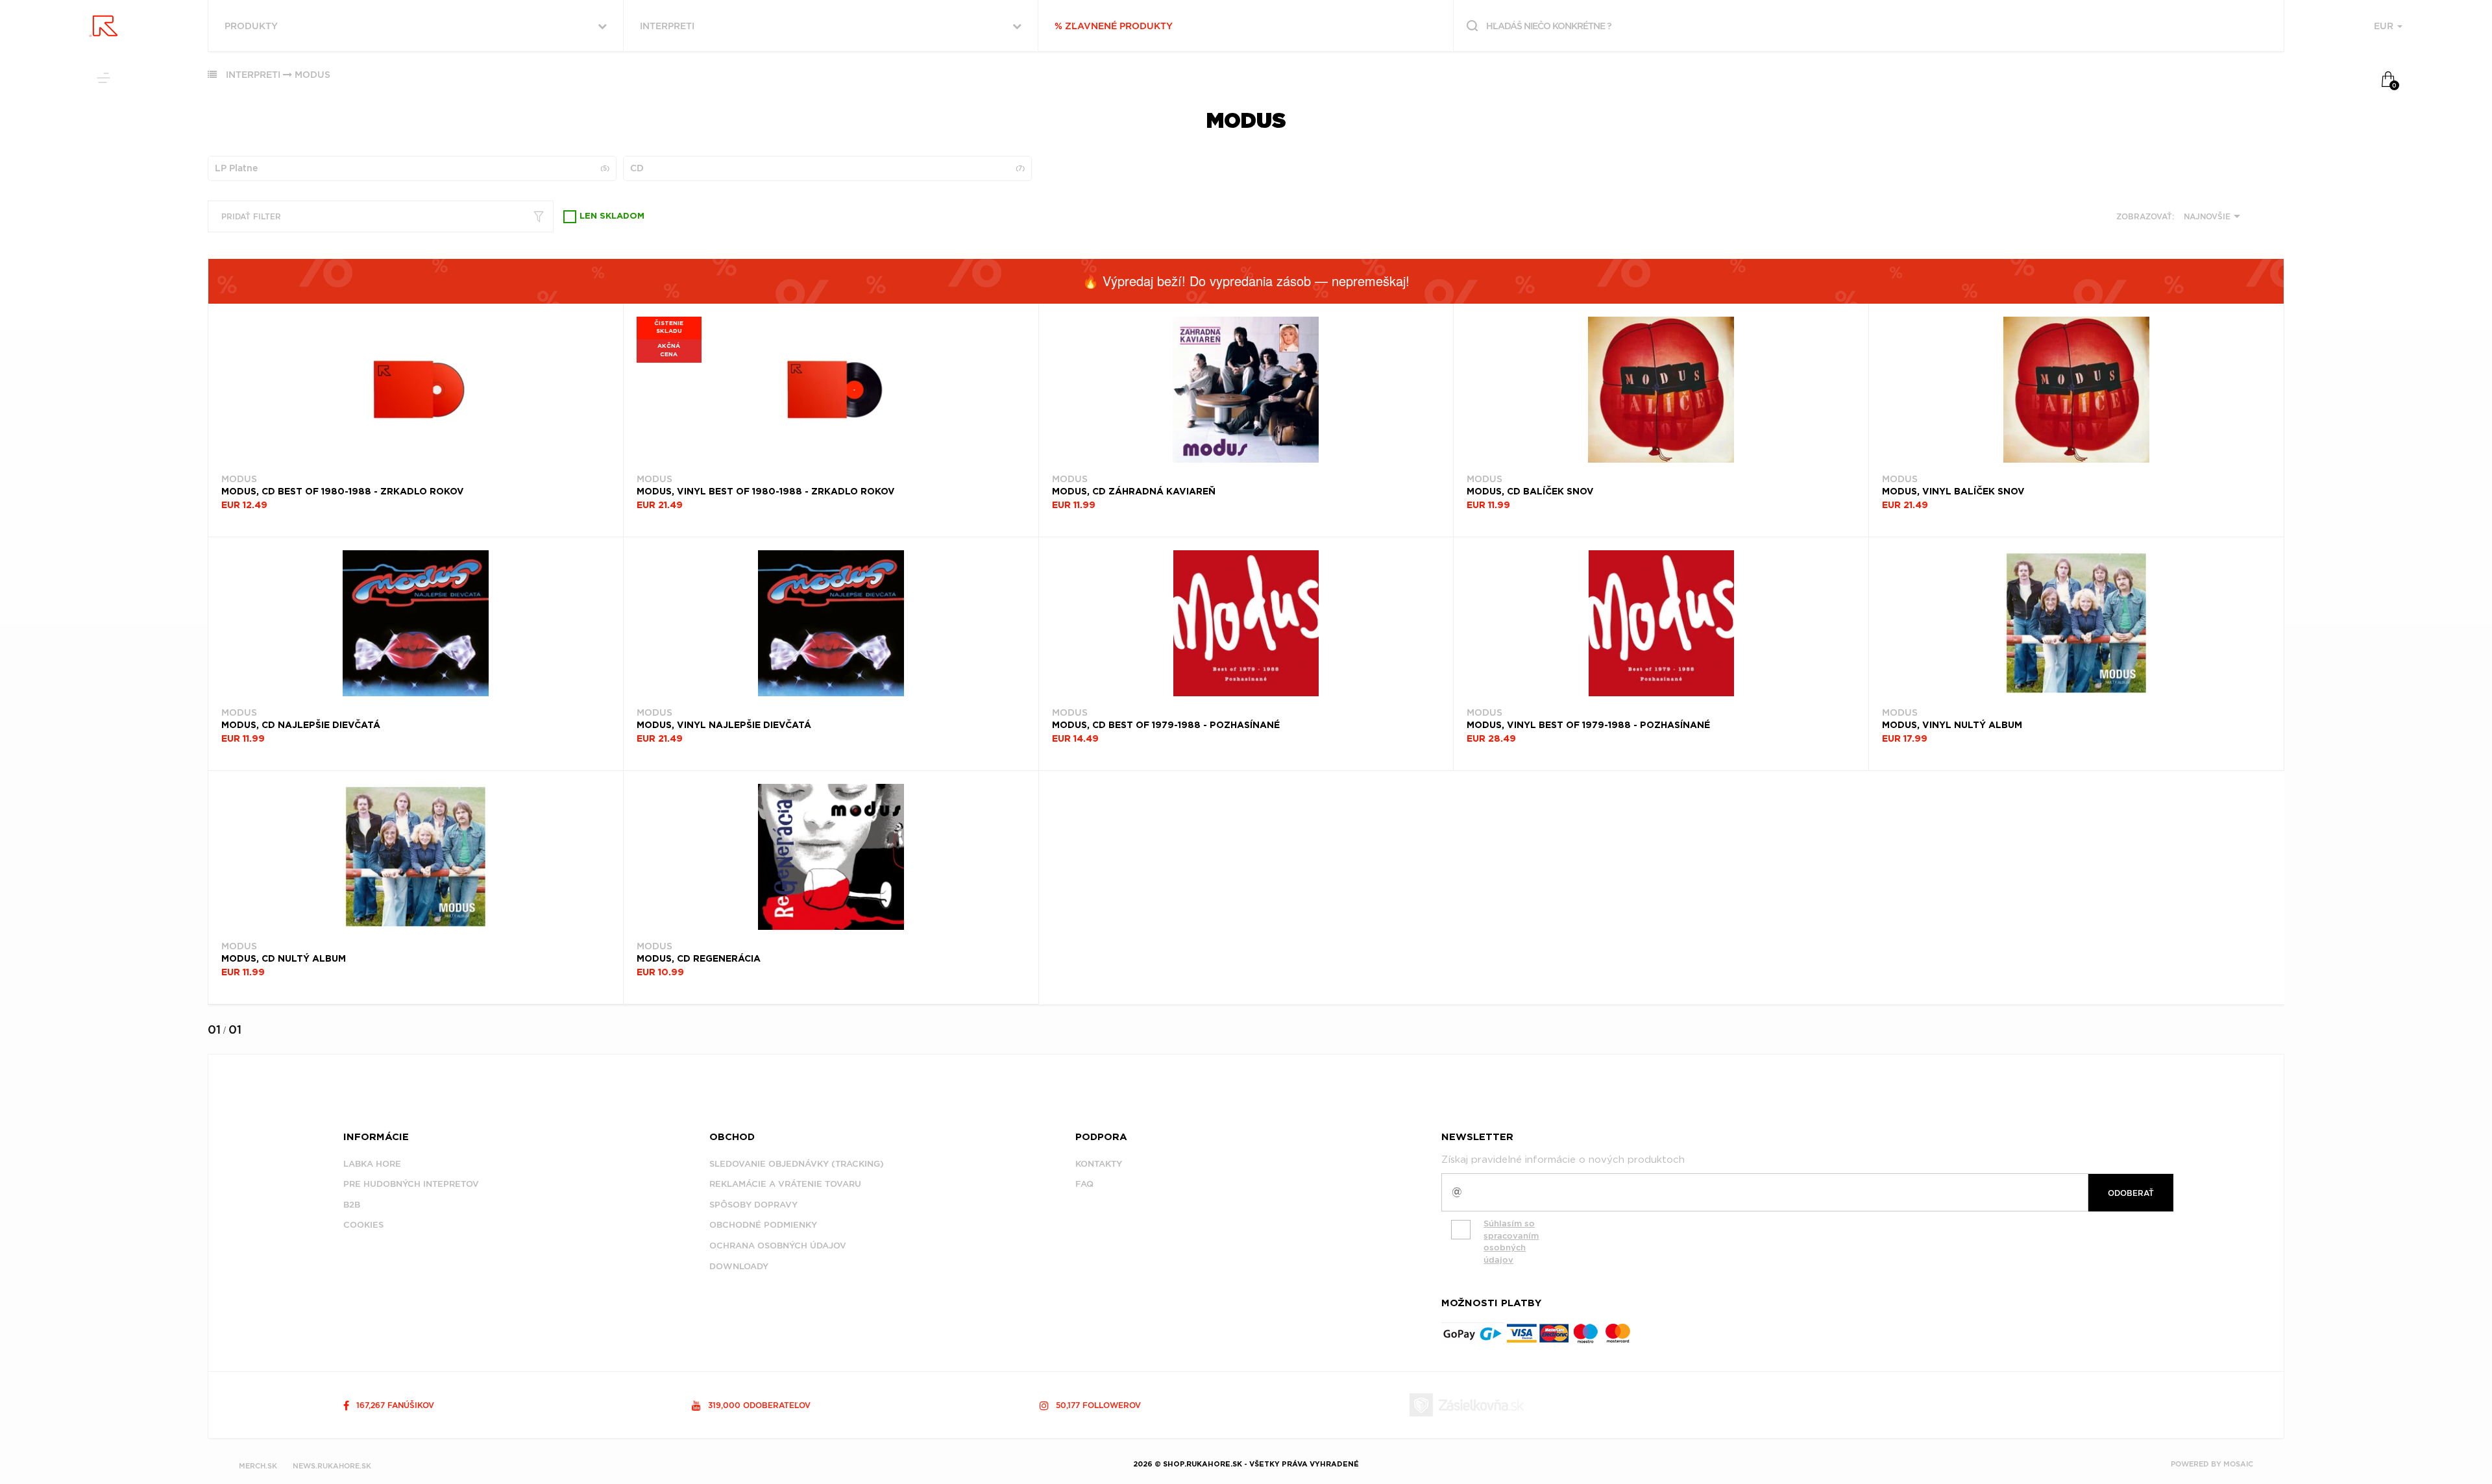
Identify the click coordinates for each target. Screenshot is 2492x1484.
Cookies (363, 1225)
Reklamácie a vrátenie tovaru (785, 1184)
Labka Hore (372, 1164)
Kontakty (1099, 1164)
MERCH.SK (258, 1466)
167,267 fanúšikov (394, 1405)
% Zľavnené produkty (1114, 26)
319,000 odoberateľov (758, 1405)
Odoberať (2131, 1193)
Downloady (739, 1266)
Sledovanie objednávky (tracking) (797, 1164)
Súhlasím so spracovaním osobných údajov (1511, 1242)
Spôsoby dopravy (753, 1205)
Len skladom (612, 216)
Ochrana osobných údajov (778, 1246)
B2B (352, 1205)
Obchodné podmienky (763, 1225)
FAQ (1084, 1184)
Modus (312, 75)
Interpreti (253, 75)
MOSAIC (2238, 1464)
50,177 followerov (1097, 1405)
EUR (2385, 26)
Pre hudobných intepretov (411, 1184)
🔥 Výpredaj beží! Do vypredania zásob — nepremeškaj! (1246, 281)
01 (214, 1029)
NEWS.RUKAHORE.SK (332, 1466)
